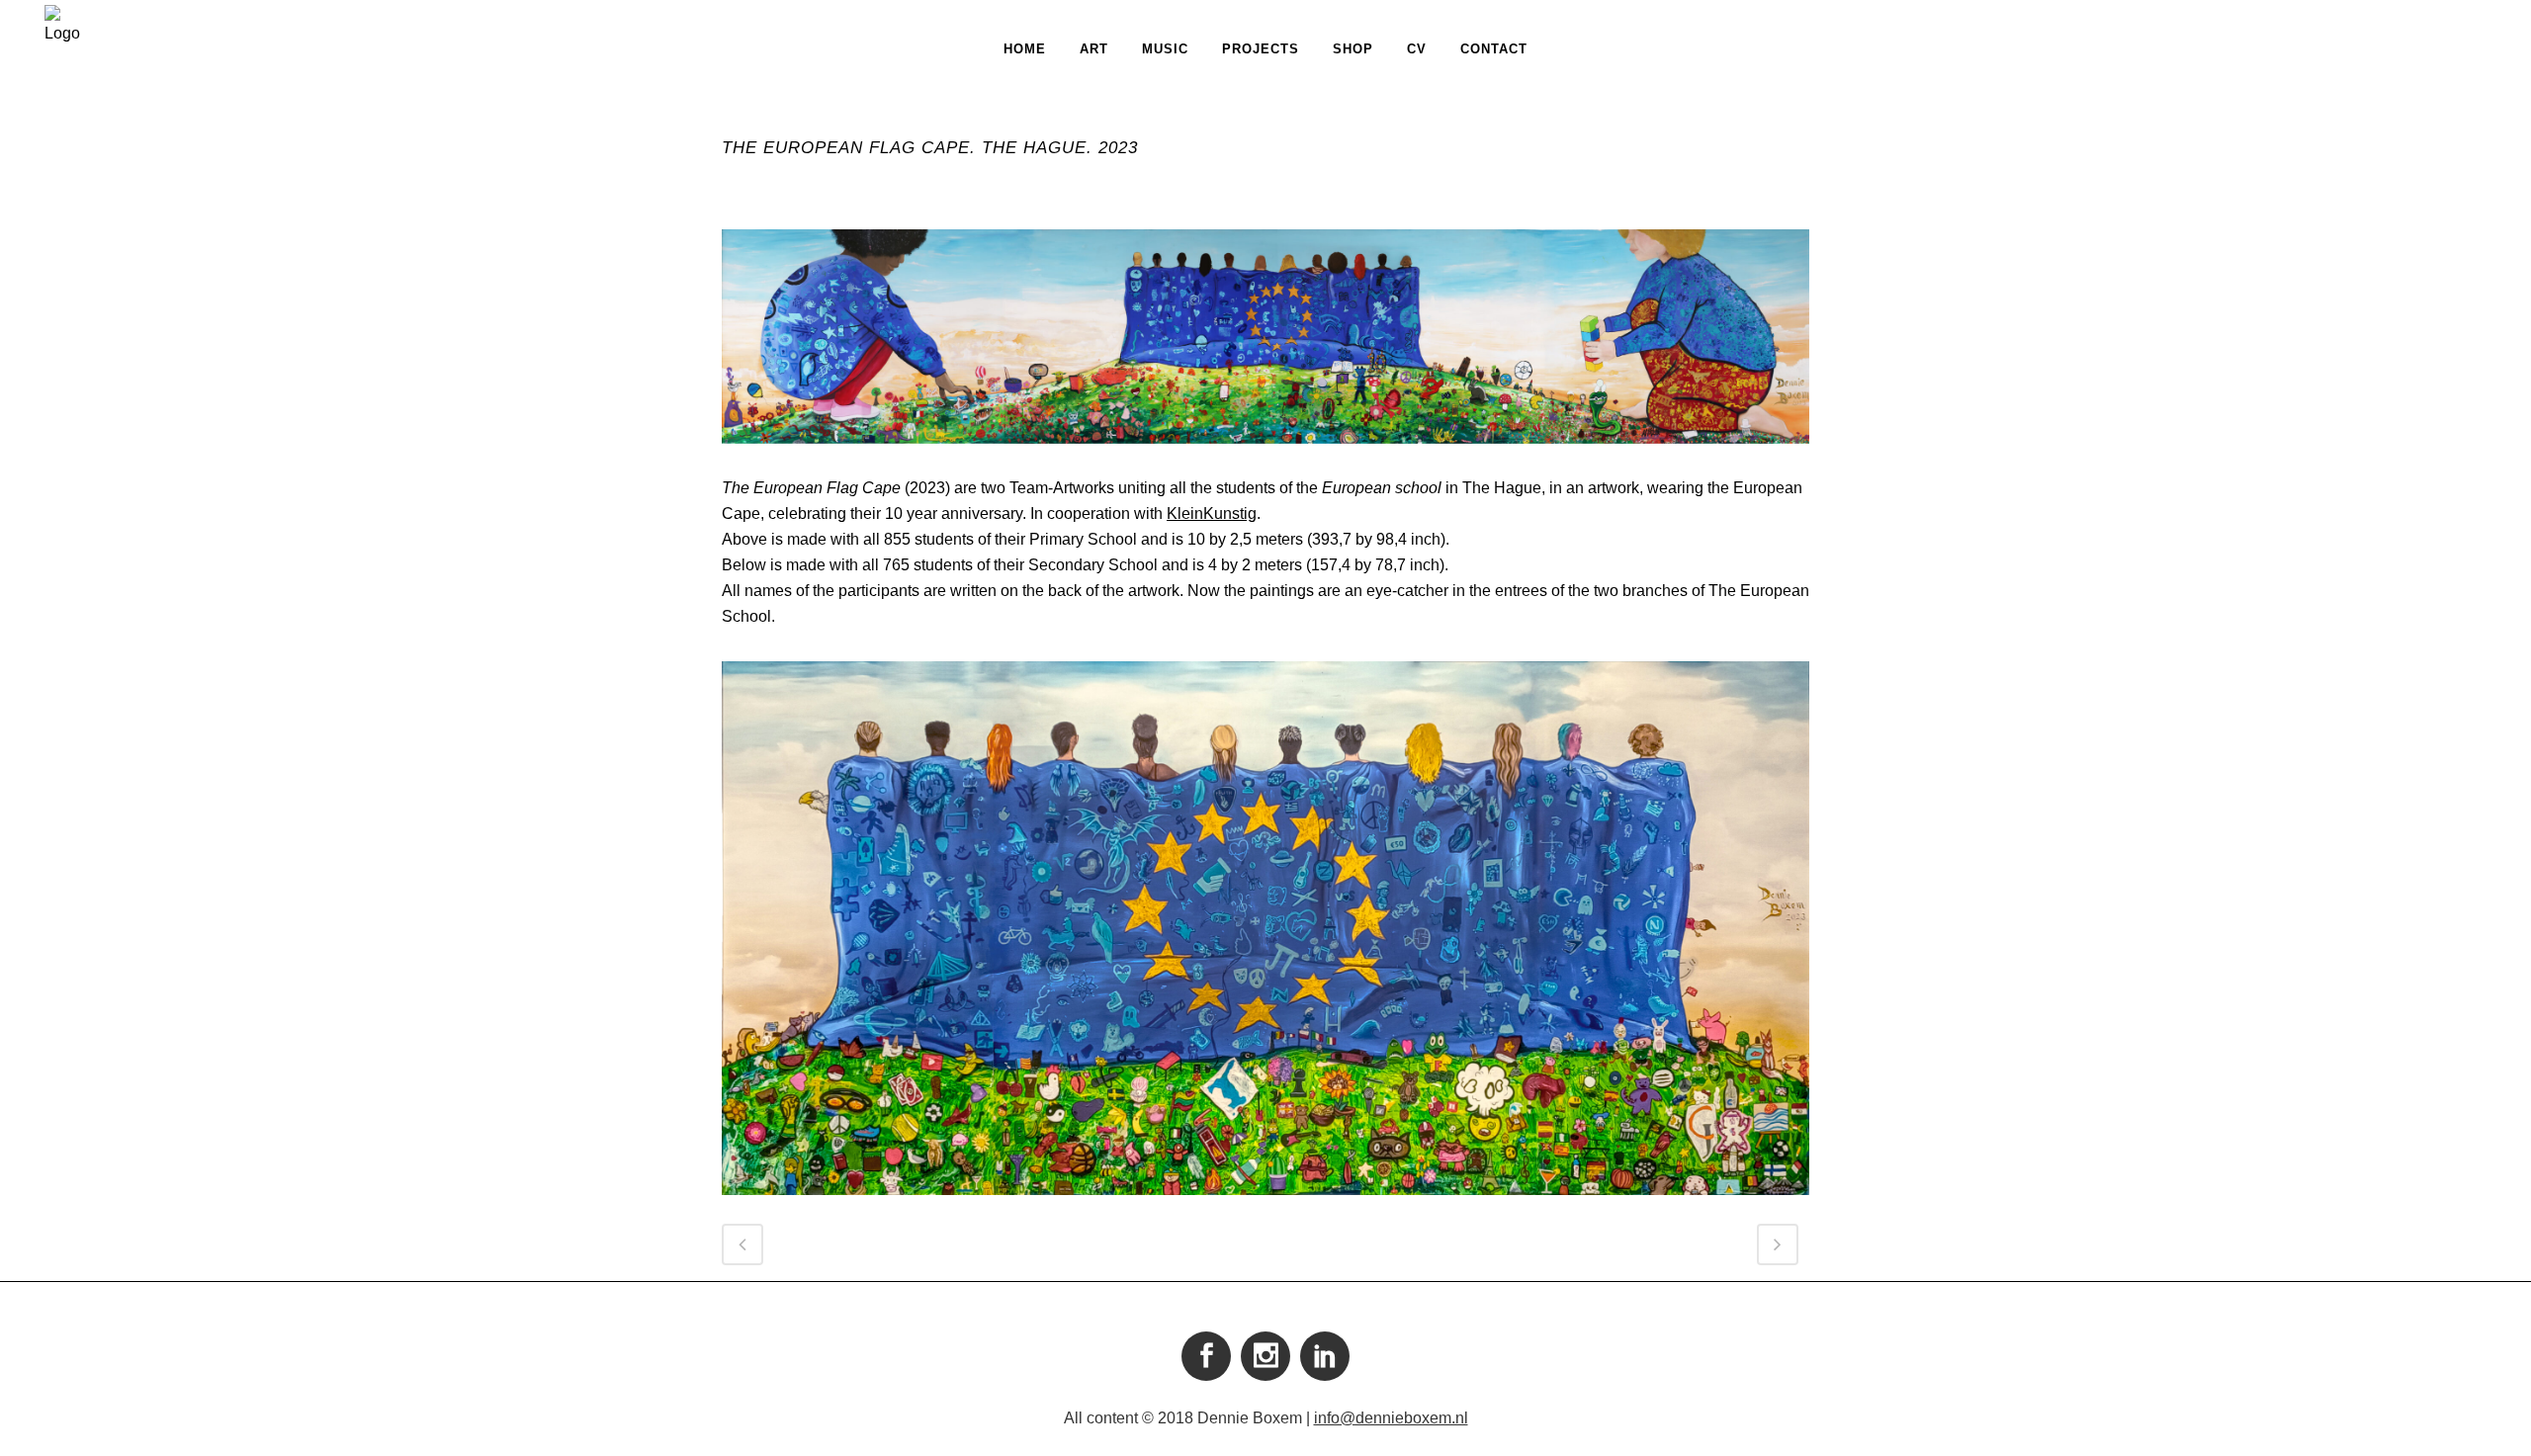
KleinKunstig (1212, 514)
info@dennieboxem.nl (1391, 1418)
